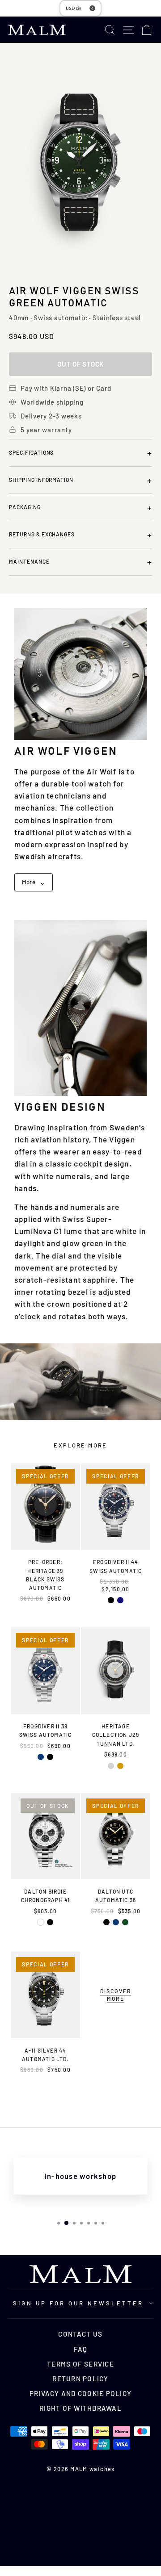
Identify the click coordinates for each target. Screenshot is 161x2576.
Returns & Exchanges (80, 535)
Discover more (116, 1995)
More (34, 882)
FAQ (81, 2349)
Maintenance (80, 562)
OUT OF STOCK (80, 364)
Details (46, 1614)
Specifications (80, 453)
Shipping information (80, 480)
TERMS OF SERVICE (80, 2364)
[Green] (125, 1922)
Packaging (80, 507)
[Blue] (41, 1757)
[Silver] (111, 1766)
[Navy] (120, 1600)
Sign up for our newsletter (78, 2303)
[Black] (111, 1600)
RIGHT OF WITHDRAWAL (80, 2408)
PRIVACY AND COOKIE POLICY (80, 2393)
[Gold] (120, 1766)
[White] (41, 1922)
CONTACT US (80, 2334)
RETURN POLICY (80, 2379)
